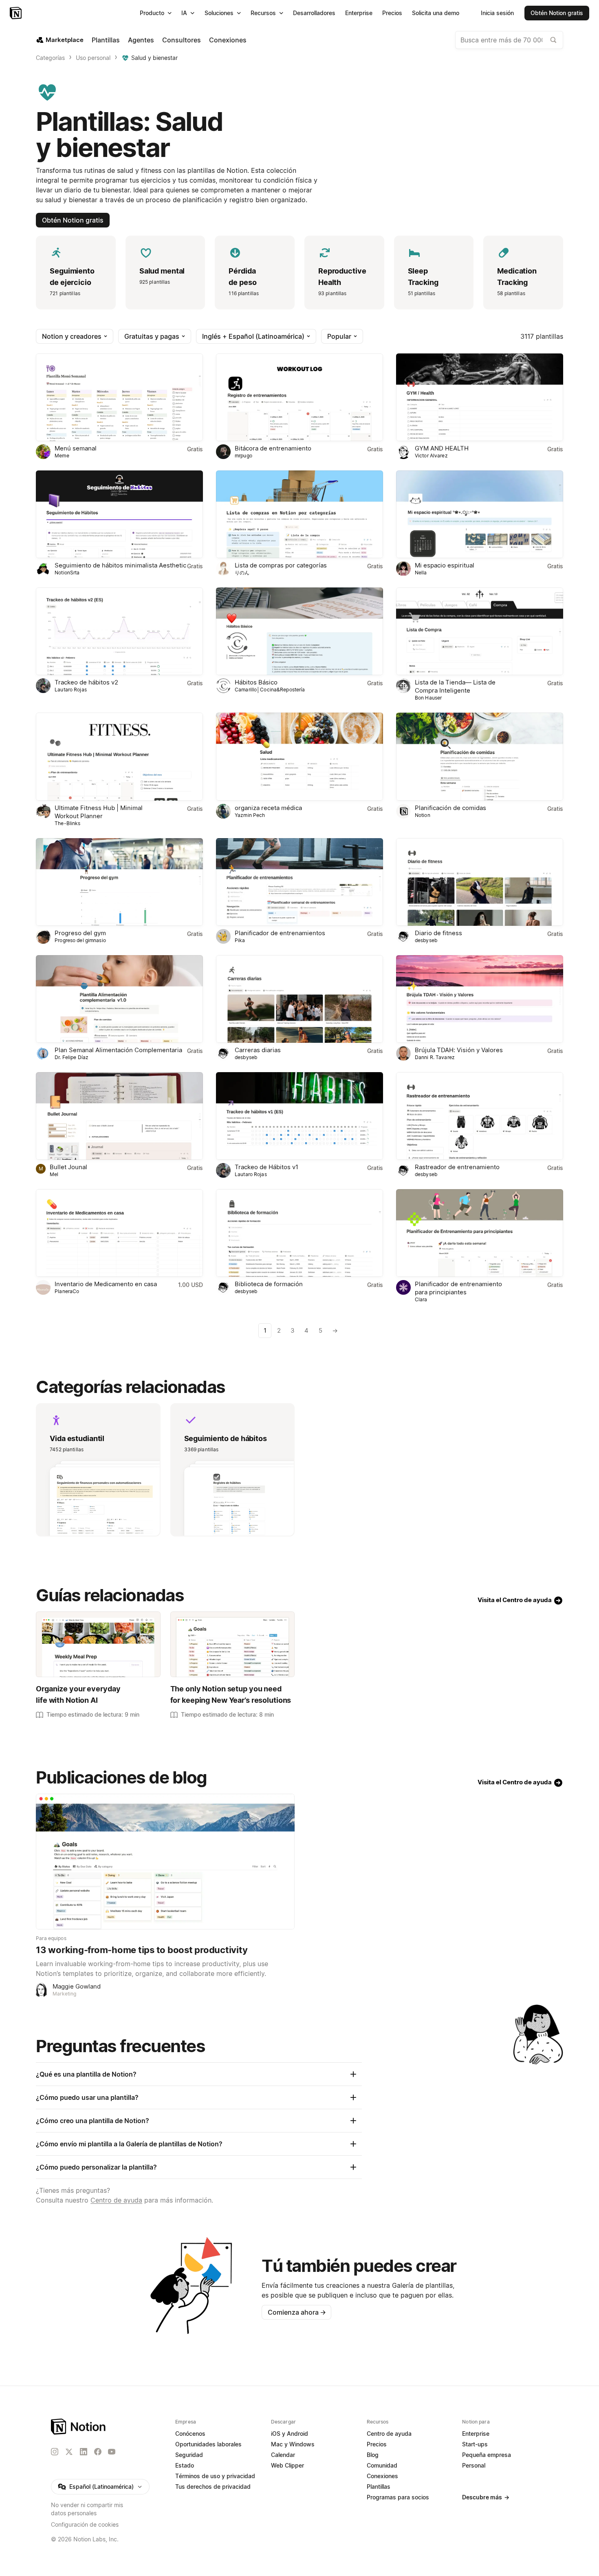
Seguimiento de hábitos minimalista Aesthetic (120, 565)
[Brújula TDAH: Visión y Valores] (480, 999)
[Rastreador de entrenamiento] (480, 1116)
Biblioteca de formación (269, 1284)
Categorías (50, 58)
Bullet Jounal (68, 1167)
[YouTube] (112, 2452)
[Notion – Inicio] (17, 13)
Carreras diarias (258, 1050)
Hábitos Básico (256, 682)
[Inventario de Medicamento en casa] (119, 1233)
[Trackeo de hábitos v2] (119, 631)
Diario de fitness (438, 933)
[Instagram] (55, 2452)
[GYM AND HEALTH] (480, 397)
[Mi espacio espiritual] (480, 514)
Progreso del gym (80, 933)
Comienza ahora (297, 2312)
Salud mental (162, 271)
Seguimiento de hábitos (226, 1438)
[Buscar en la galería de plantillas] (553, 40)
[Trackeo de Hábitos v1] (299, 1116)
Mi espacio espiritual (445, 565)
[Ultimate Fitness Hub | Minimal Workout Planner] (119, 756)
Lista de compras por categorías (281, 565)
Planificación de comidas (450, 808)
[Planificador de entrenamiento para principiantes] (480, 1233)
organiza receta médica (268, 808)
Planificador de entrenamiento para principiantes (458, 1288)
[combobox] (509, 40)
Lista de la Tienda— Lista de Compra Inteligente (455, 686)
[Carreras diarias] (299, 999)
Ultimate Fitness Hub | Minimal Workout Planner (99, 812)
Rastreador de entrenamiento (457, 1167)
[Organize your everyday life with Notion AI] (98, 1644)
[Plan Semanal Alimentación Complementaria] (119, 999)
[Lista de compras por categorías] (299, 514)
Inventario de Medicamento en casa (106, 1284)
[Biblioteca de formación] (299, 1233)
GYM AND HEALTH (442, 448)
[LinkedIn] (84, 2452)
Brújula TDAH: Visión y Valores (459, 1050)
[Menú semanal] (119, 397)
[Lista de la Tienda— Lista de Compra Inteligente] (480, 631)
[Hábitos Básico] (299, 631)
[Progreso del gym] (119, 882)
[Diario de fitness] (480, 882)
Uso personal (93, 58)
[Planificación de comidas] (480, 756)
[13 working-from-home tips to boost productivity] (165, 1862)
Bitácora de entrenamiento (273, 448)
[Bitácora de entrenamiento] (299, 397)
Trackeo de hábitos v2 (86, 682)
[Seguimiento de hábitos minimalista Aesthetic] (119, 514)
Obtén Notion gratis (73, 220)
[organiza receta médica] (299, 756)
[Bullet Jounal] (119, 1116)
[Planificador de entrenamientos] (299, 882)
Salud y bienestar (154, 58)
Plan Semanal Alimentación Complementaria (118, 1050)
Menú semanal (76, 448)
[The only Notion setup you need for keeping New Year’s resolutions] (232, 1644)
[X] (69, 2452)
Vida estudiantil (77, 1438)
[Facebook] (98, 2452)
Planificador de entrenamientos (280, 933)
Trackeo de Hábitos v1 (266, 1167)
